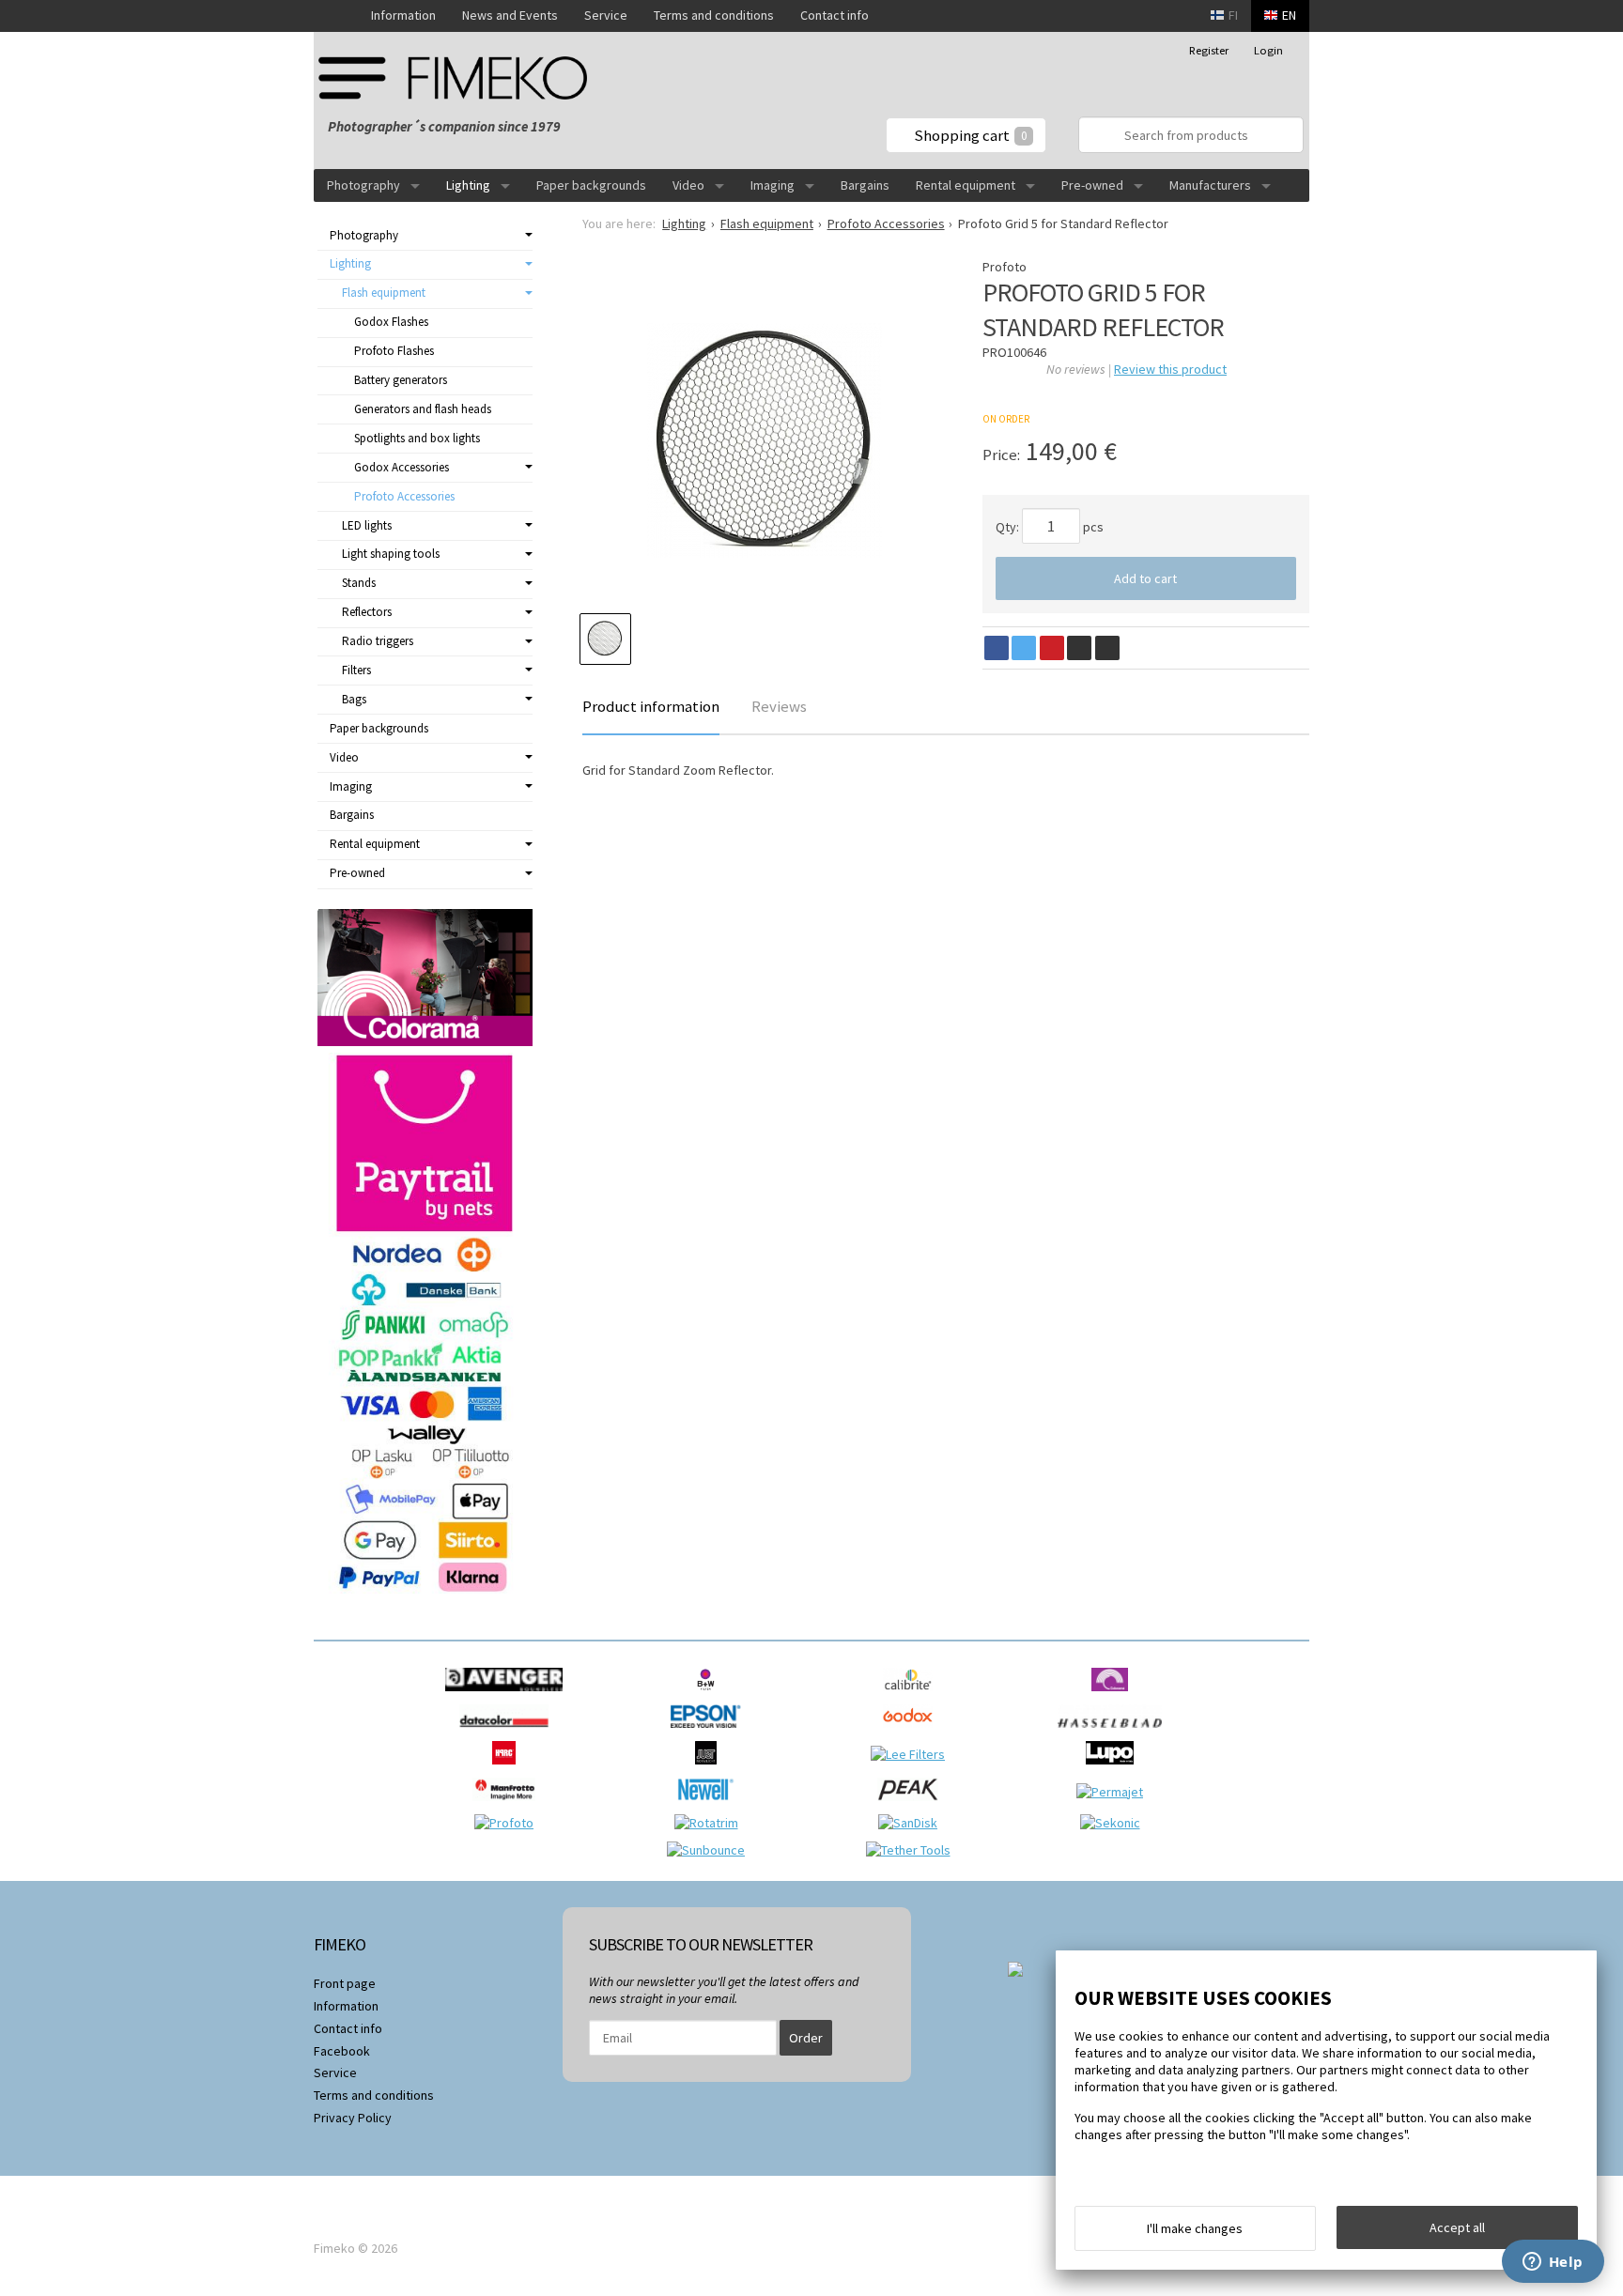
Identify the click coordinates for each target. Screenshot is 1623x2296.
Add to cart (1145, 578)
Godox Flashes (391, 322)
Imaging (773, 185)
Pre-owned (1092, 185)
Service (606, 15)
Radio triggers (378, 641)
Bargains (865, 185)
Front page (345, 1983)
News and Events (510, 15)
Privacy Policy (353, 2118)
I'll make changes (1195, 2228)
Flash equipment (384, 293)
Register (1209, 50)
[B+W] (711, 1696)
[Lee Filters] (912, 1754)
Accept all (1457, 2227)
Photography (363, 185)
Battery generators (401, 380)
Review (1170, 369)
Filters (356, 670)
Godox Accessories (402, 467)
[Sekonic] (1115, 1823)
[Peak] (912, 1806)
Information (403, 15)
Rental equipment (966, 185)
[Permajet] (1114, 1792)
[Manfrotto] (509, 1806)
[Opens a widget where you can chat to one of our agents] (1553, 2263)
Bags (354, 699)
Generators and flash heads (423, 409)
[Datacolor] (509, 1733)
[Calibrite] (912, 1696)
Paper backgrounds (591, 185)
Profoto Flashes (394, 351)
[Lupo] (1114, 1769)
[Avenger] (509, 1696)
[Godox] (912, 1733)
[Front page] (336, 16)
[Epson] (710, 1733)
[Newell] (711, 1806)
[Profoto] (509, 1823)
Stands (359, 583)
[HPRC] (509, 1769)
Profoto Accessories (404, 496)
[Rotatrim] (711, 1823)
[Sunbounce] (711, 1850)
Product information (651, 706)
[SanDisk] (912, 1823)
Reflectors (367, 612)
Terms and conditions (714, 15)
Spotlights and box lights (417, 438)
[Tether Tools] (913, 1850)
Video (688, 185)
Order (806, 2038)
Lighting (468, 185)
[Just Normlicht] (711, 1769)
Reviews (779, 706)
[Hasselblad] (1114, 1733)
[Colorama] (1114, 1696)
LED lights (367, 525)
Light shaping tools (391, 554)
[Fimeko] (459, 77)
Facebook (342, 2051)
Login (1268, 50)
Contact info (835, 15)
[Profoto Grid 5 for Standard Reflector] (764, 440)
